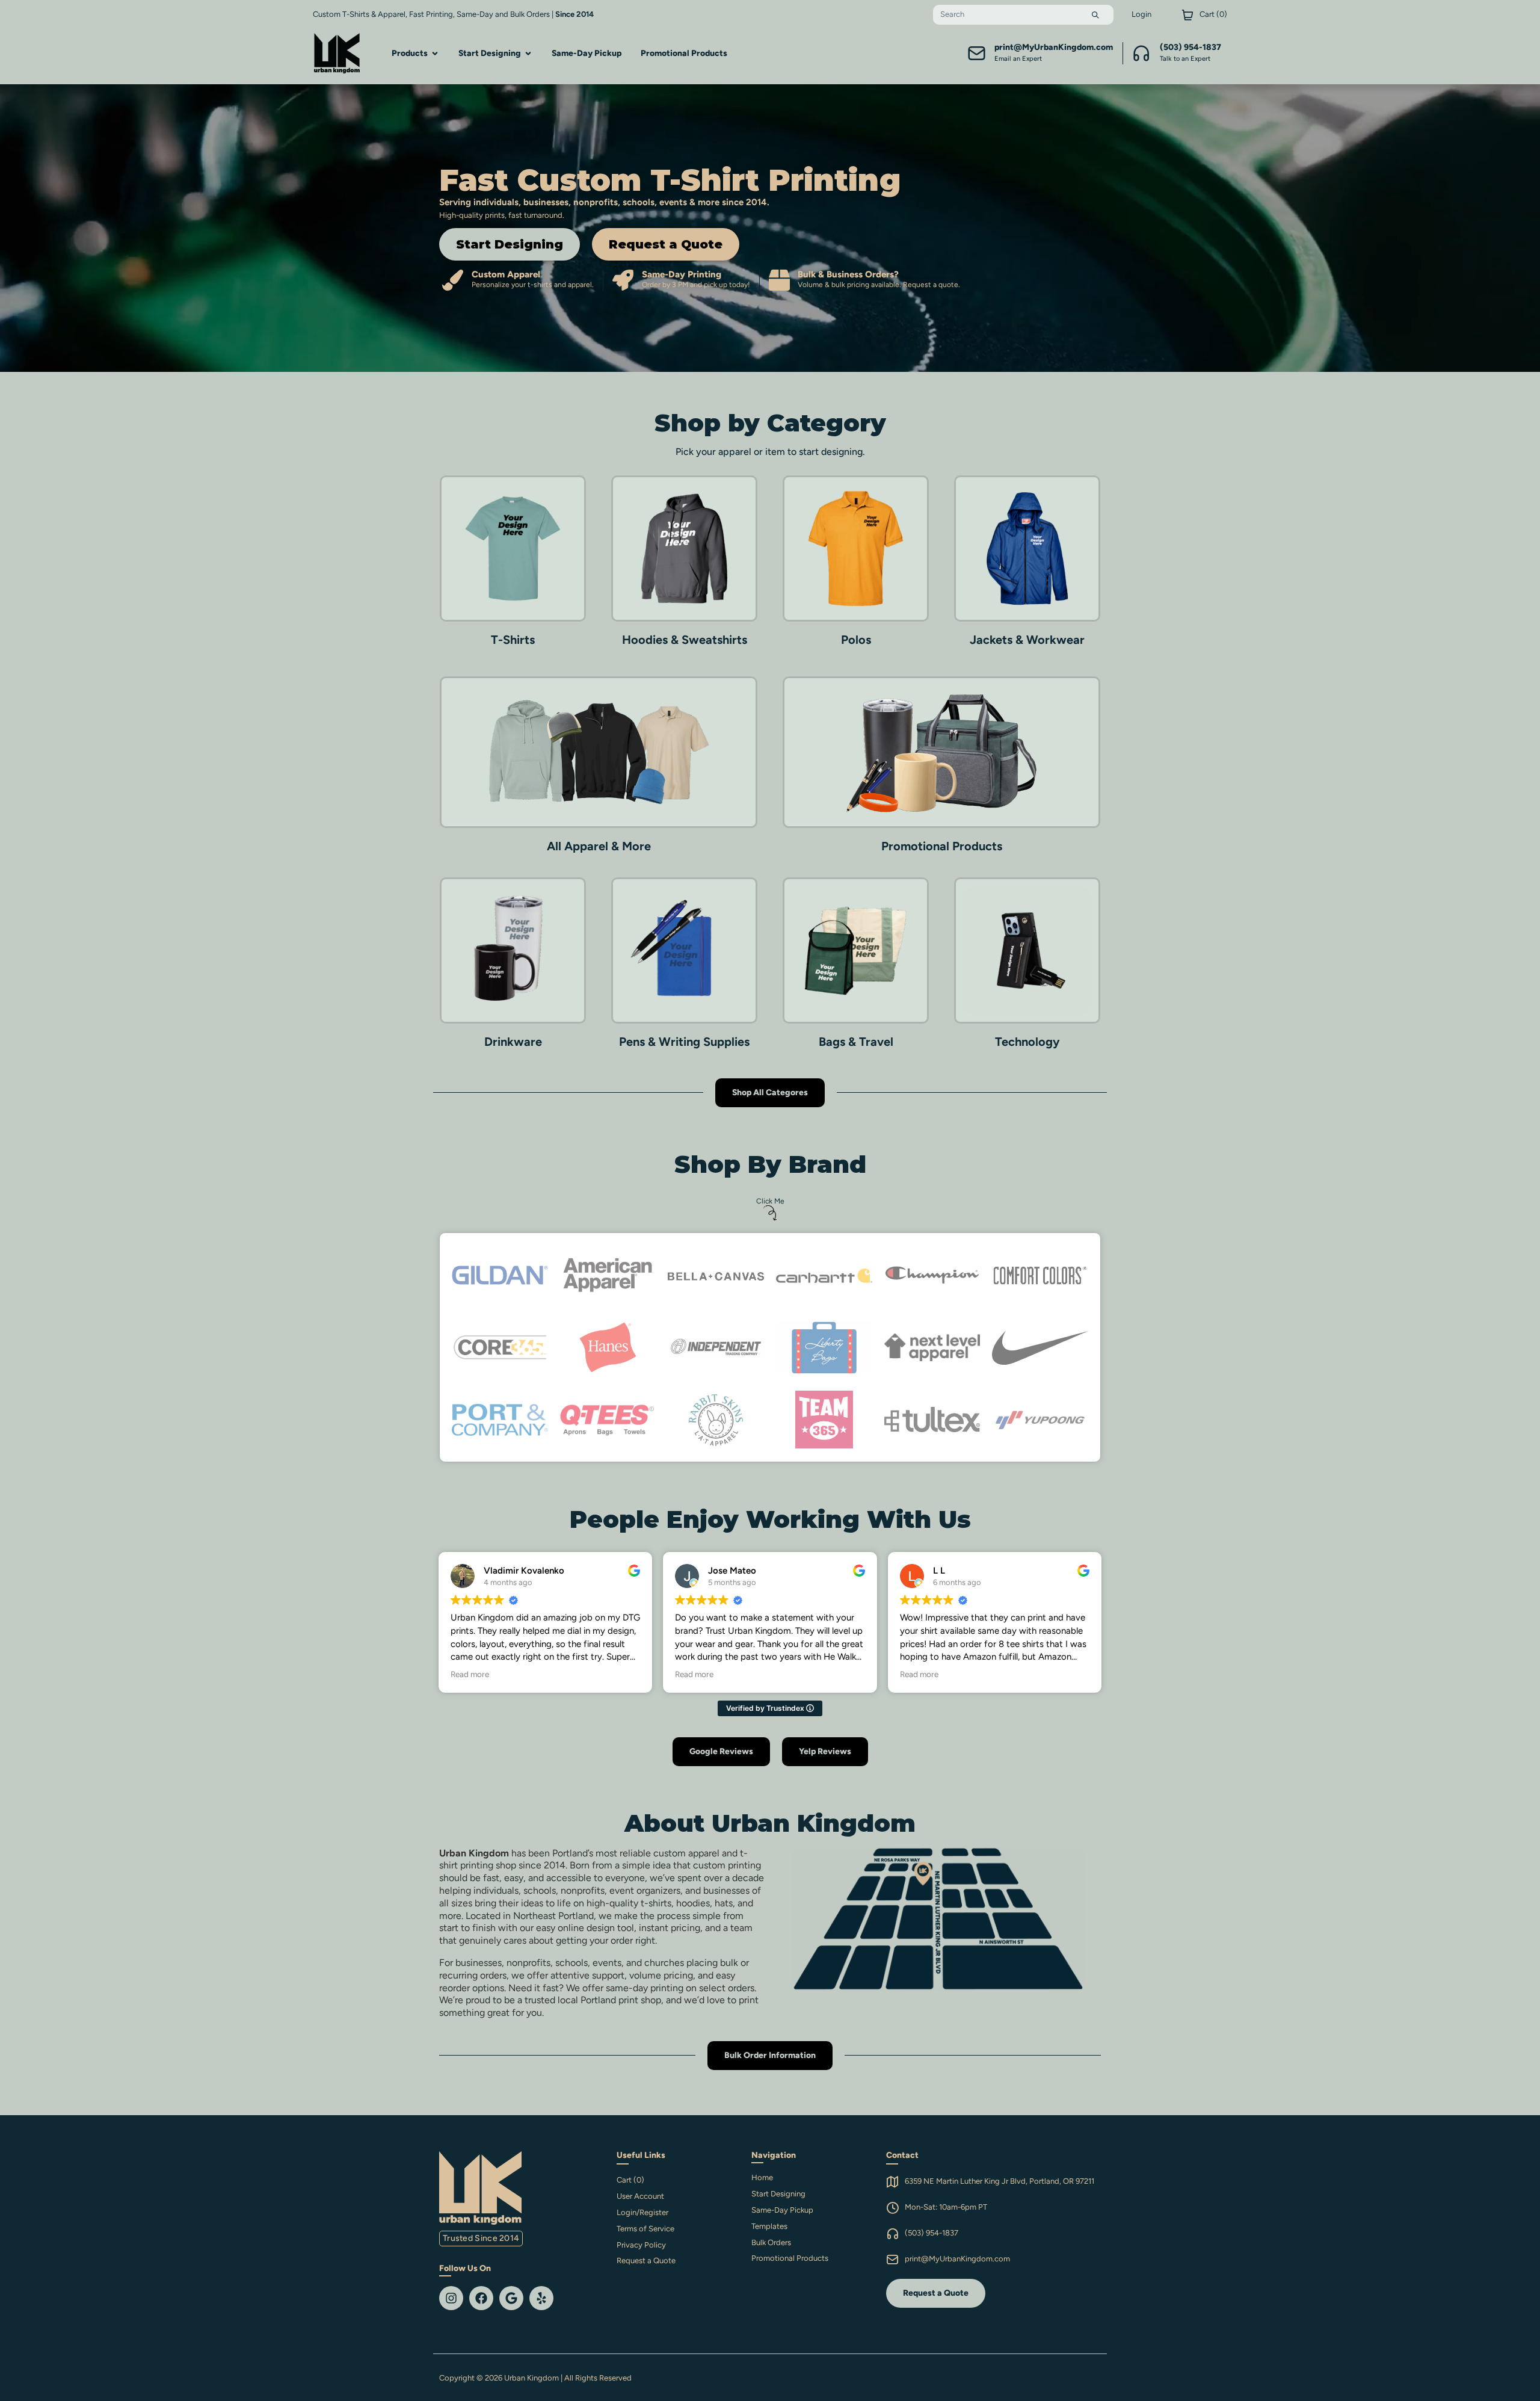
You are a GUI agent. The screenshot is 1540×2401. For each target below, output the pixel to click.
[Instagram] (451, 2298)
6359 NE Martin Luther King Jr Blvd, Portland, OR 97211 (999, 2181)
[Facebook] (481, 2298)
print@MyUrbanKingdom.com (957, 2259)
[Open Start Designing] (528, 53)
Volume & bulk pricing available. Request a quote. (879, 285)
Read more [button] (470, 1674)
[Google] (511, 2298)
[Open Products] (435, 53)
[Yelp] (541, 2298)
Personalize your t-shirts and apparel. (533, 285)
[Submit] (1095, 15)
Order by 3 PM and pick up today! (696, 285)
